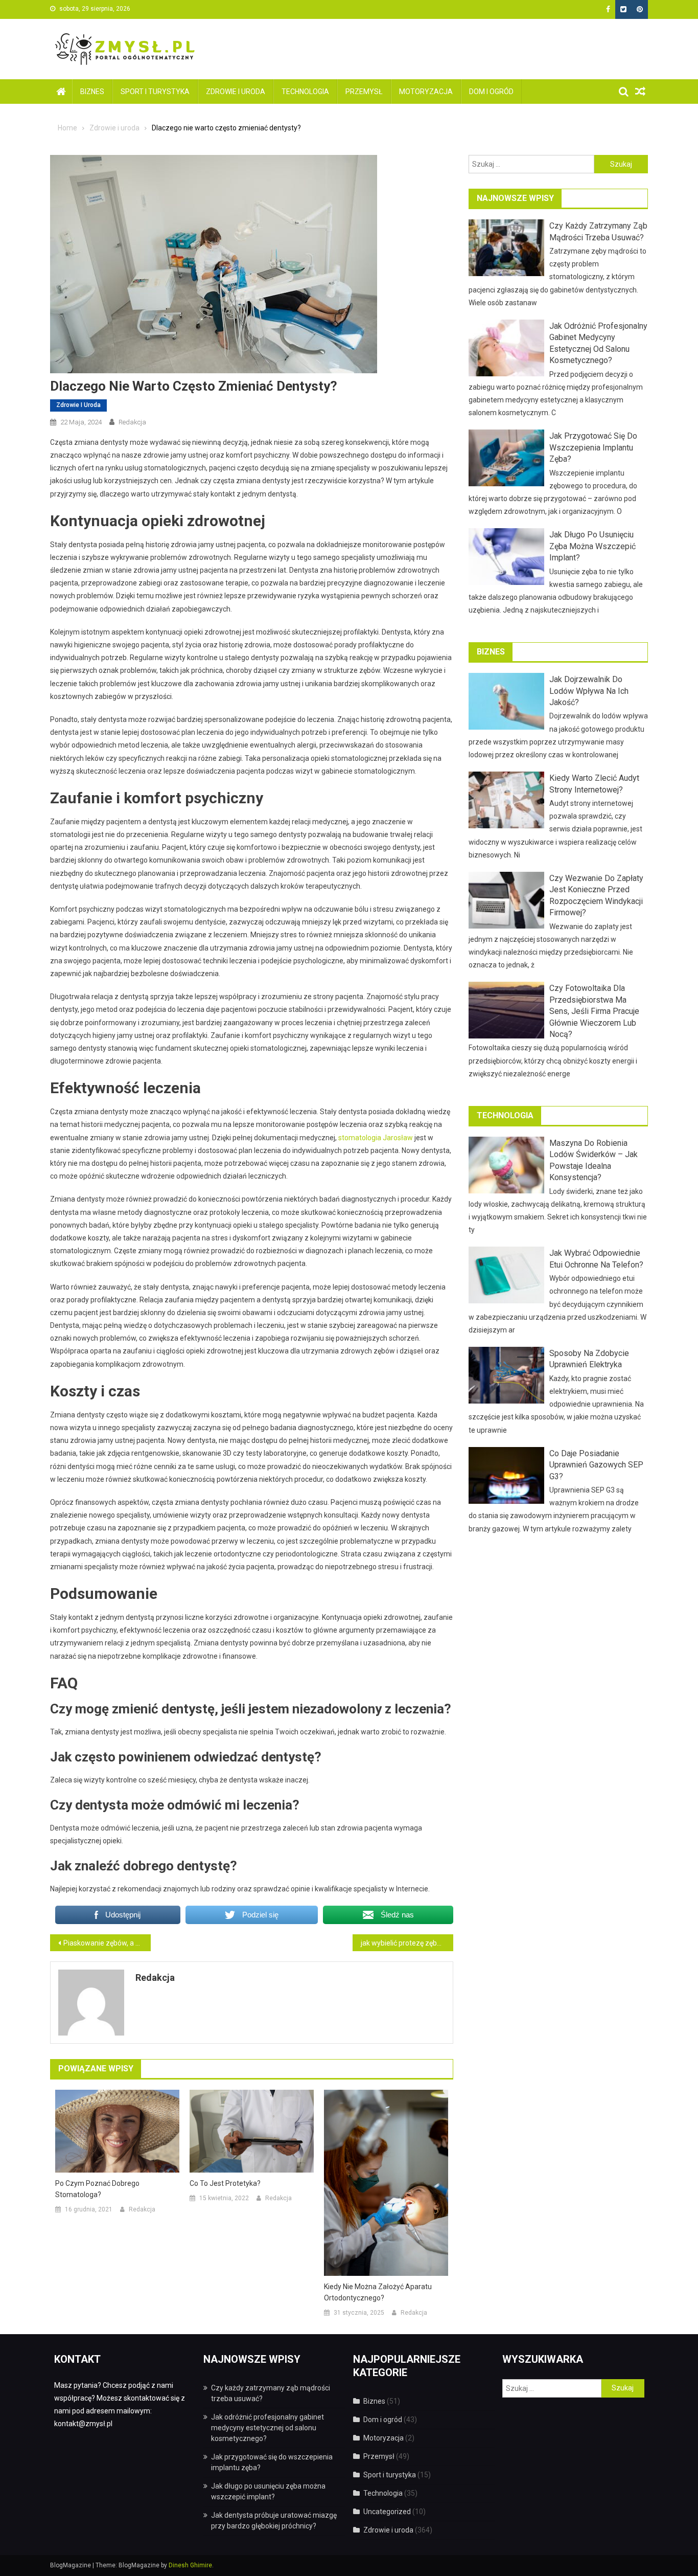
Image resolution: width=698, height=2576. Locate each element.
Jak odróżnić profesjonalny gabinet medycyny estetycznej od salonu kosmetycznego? (598, 343)
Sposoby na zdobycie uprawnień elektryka (589, 1359)
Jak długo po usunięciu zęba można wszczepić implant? (592, 546)
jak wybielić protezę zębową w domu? (407, 1943)
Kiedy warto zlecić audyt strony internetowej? (594, 784)
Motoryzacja (426, 92)
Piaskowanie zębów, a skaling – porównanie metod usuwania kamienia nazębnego (107, 1943)
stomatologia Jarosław (376, 1138)
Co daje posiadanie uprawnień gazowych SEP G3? (596, 1465)
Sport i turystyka (155, 92)
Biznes (92, 92)
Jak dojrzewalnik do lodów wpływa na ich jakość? (589, 691)
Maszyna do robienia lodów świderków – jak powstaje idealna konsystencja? (594, 1160)
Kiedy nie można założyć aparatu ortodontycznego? (378, 2292)
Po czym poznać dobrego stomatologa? (97, 2189)
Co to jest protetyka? (225, 2183)
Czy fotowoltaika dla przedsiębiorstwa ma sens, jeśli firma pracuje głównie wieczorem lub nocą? (594, 1011)
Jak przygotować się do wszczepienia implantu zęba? (593, 447)
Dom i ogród (491, 92)
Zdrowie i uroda (236, 92)
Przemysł (364, 92)
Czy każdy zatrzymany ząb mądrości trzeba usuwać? (598, 231)
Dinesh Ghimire (190, 2565)
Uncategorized (387, 2512)
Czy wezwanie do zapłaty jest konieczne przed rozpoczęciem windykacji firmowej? (596, 895)
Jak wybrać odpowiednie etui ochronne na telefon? (596, 1259)
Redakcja (132, 422)
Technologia (305, 92)
